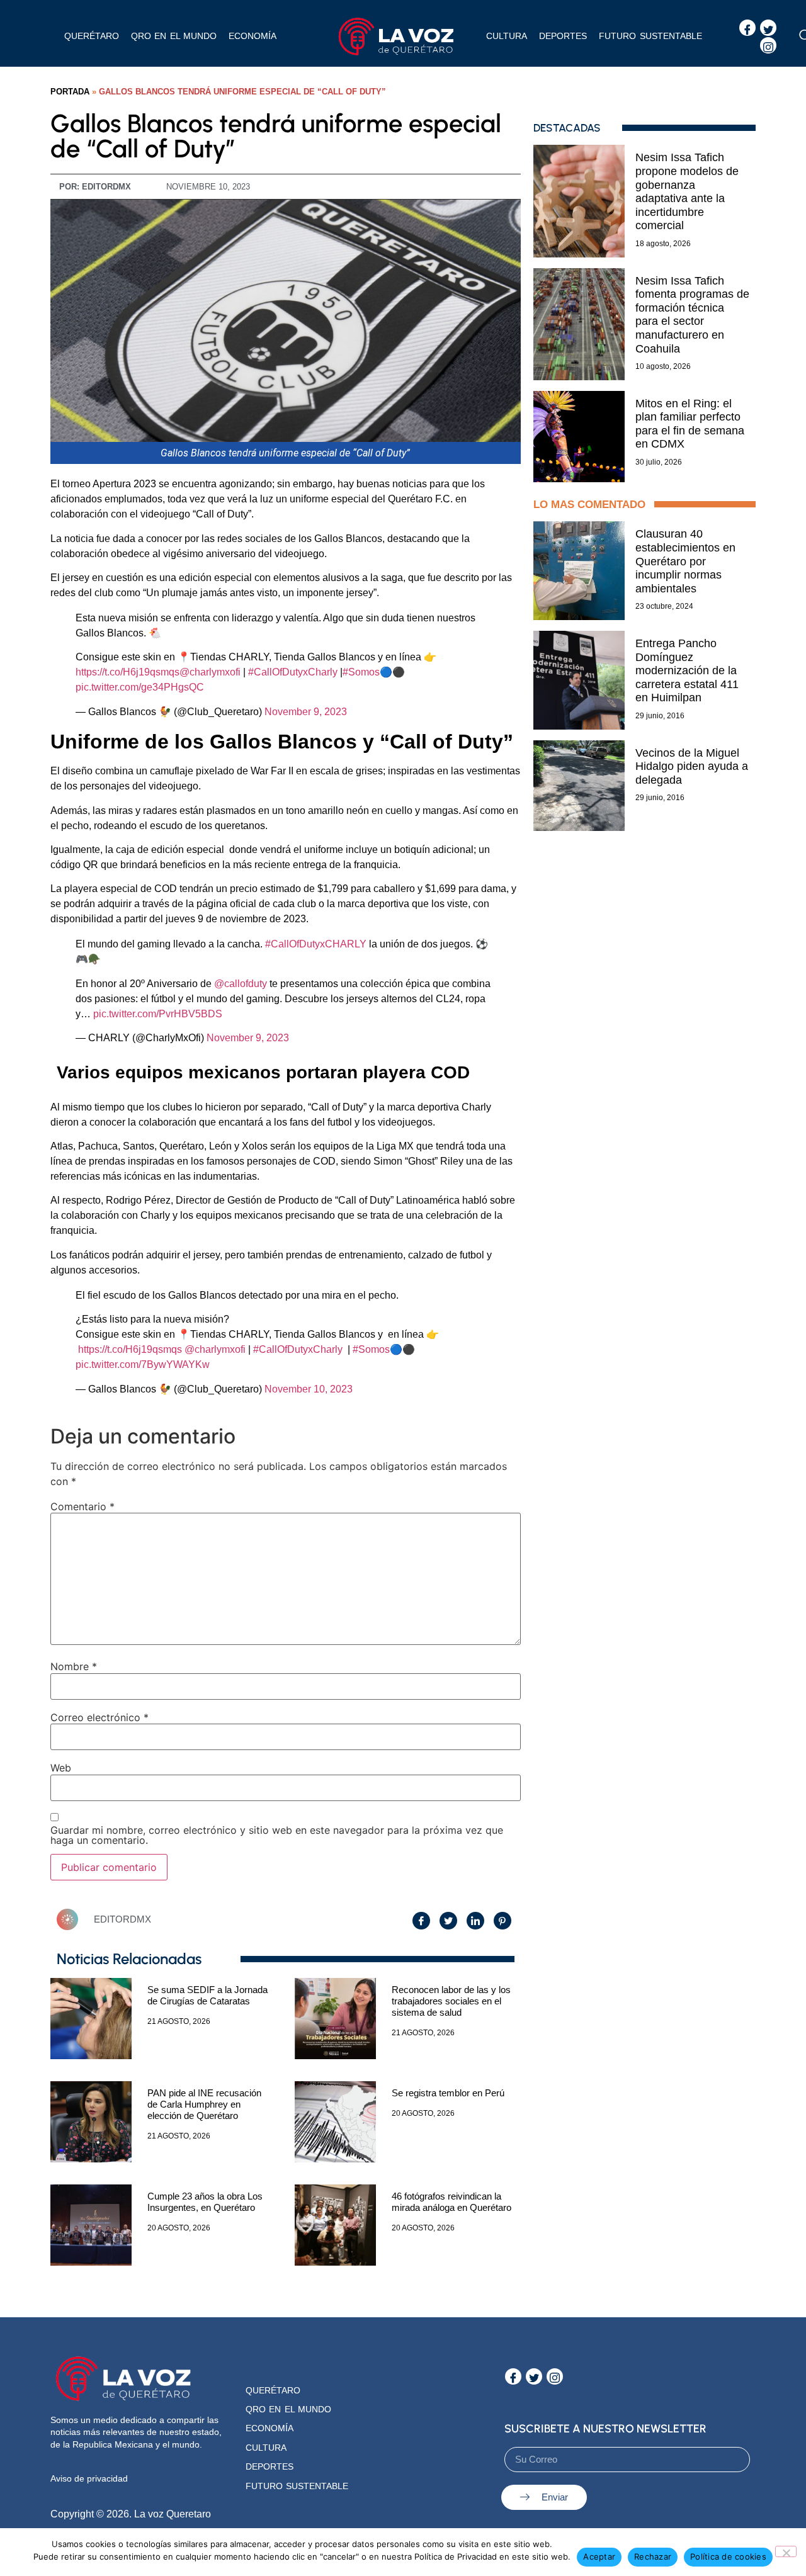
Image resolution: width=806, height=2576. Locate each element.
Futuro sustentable (650, 36)
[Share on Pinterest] (502, 1921)
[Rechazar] (786, 2551)
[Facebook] (747, 28)
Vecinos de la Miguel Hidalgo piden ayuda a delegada (692, 766)
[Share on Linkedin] (475, 1921)
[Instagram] (768, 45)
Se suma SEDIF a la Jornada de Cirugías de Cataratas (207, 1995)
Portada (70, 92)
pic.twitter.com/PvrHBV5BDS (158, 1014)
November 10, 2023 (309, 1389)
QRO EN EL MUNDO (174, 36)
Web (61, 1768)
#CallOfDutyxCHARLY (316, 944)
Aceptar (599, 2556)
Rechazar (653, 2556)
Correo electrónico (99, 1717)
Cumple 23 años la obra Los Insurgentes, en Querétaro (205, 2202)
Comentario (82, 1506)
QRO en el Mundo (288, 2409)
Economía (253, 36)
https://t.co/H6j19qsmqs (128, 672)
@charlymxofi (210, 672)
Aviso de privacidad (89, 2478)
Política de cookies (728, 2556)
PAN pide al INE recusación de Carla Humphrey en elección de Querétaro (204, 2104)
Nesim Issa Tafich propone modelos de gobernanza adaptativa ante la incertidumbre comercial (687, 191)
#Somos (361, 672)
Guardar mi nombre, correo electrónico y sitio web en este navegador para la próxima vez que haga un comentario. (277, 1835)
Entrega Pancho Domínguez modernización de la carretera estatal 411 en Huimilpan (687, 670)
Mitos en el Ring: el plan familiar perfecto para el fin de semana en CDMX (690, 424)
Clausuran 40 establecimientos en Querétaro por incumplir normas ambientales (685, 561)
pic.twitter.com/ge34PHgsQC (140, 687)
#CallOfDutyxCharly (293, 672)
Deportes (563, 36)
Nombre (74, 1666)
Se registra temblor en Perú (448, 2093)
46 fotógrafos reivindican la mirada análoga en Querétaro (451, 2202)
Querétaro (92, 36)
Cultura (507, 36)
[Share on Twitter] (448, 1921)
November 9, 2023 (306, 712)
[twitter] (768, 28)
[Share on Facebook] (421, 1921)
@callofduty (241, 984)
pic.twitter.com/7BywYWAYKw (143, 1364)
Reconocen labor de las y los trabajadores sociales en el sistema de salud (451, 2001)
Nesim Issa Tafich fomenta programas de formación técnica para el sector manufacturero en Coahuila (692, 315)
